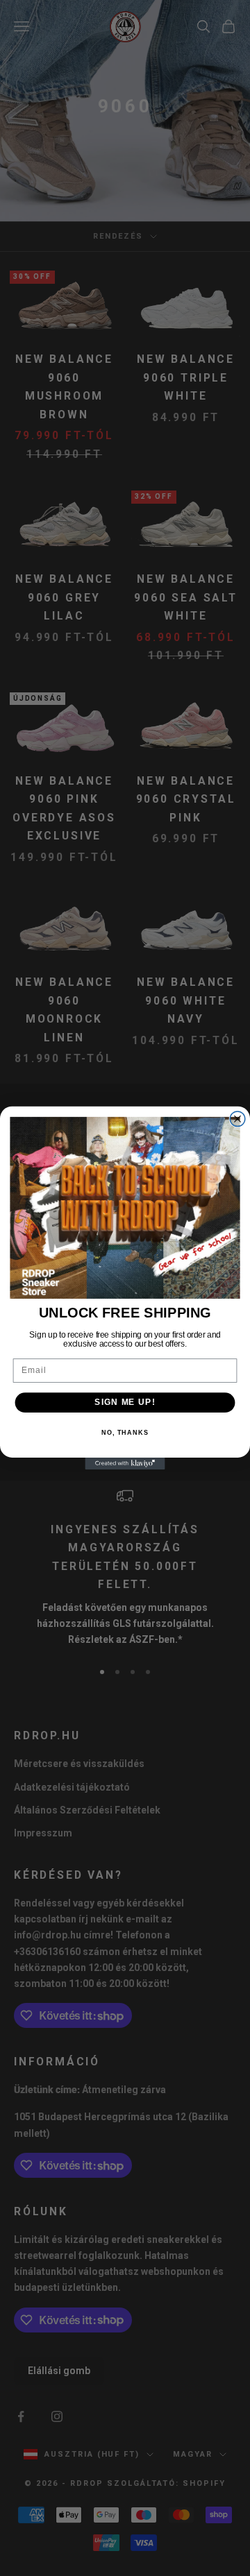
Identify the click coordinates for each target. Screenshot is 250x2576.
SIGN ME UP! (125, 1402)
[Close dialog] (237, 1119)
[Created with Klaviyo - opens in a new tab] (125, 1464)
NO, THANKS (125, 1433)
